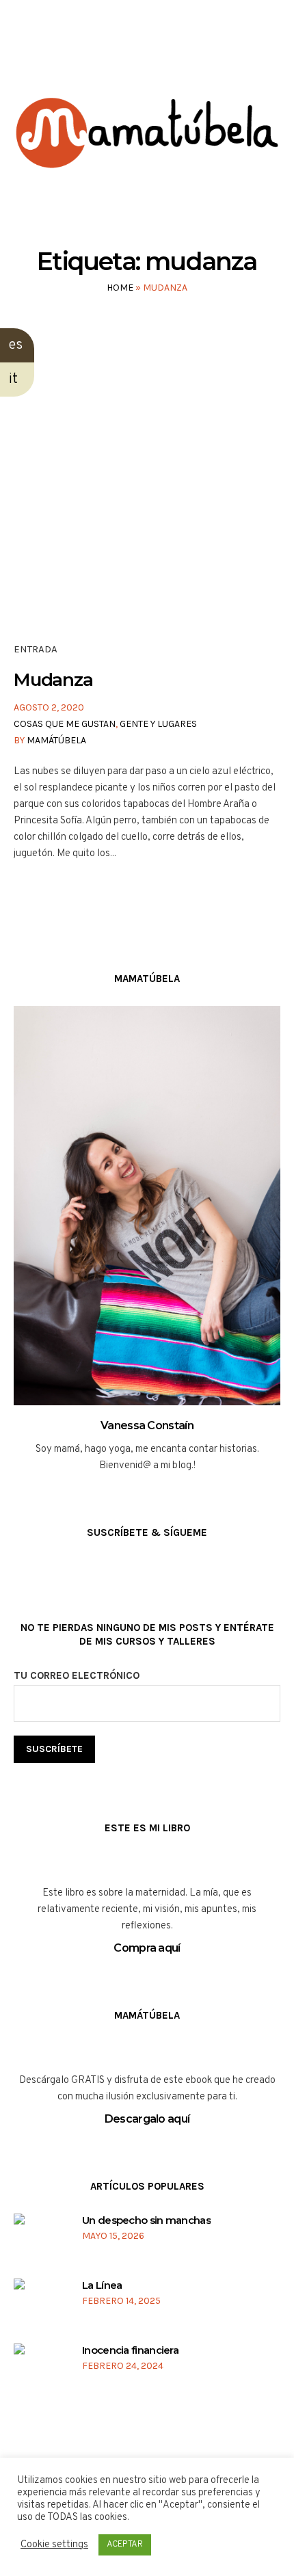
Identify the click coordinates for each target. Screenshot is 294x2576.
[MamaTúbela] (147, 154)
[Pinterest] (185, 54)
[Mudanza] (147, 496)
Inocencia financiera (130, 2350)
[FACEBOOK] (107, 54)
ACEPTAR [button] (125, 2545)
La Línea (102, 2285)
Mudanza (53, 680)
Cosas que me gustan (65, 724)
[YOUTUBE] (159, 54)
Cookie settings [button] (54, 2545)
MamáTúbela (56, 740)
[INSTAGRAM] (133, 54)
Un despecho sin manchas (146, 2220)
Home (120, 288)
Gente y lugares (158, 724)
